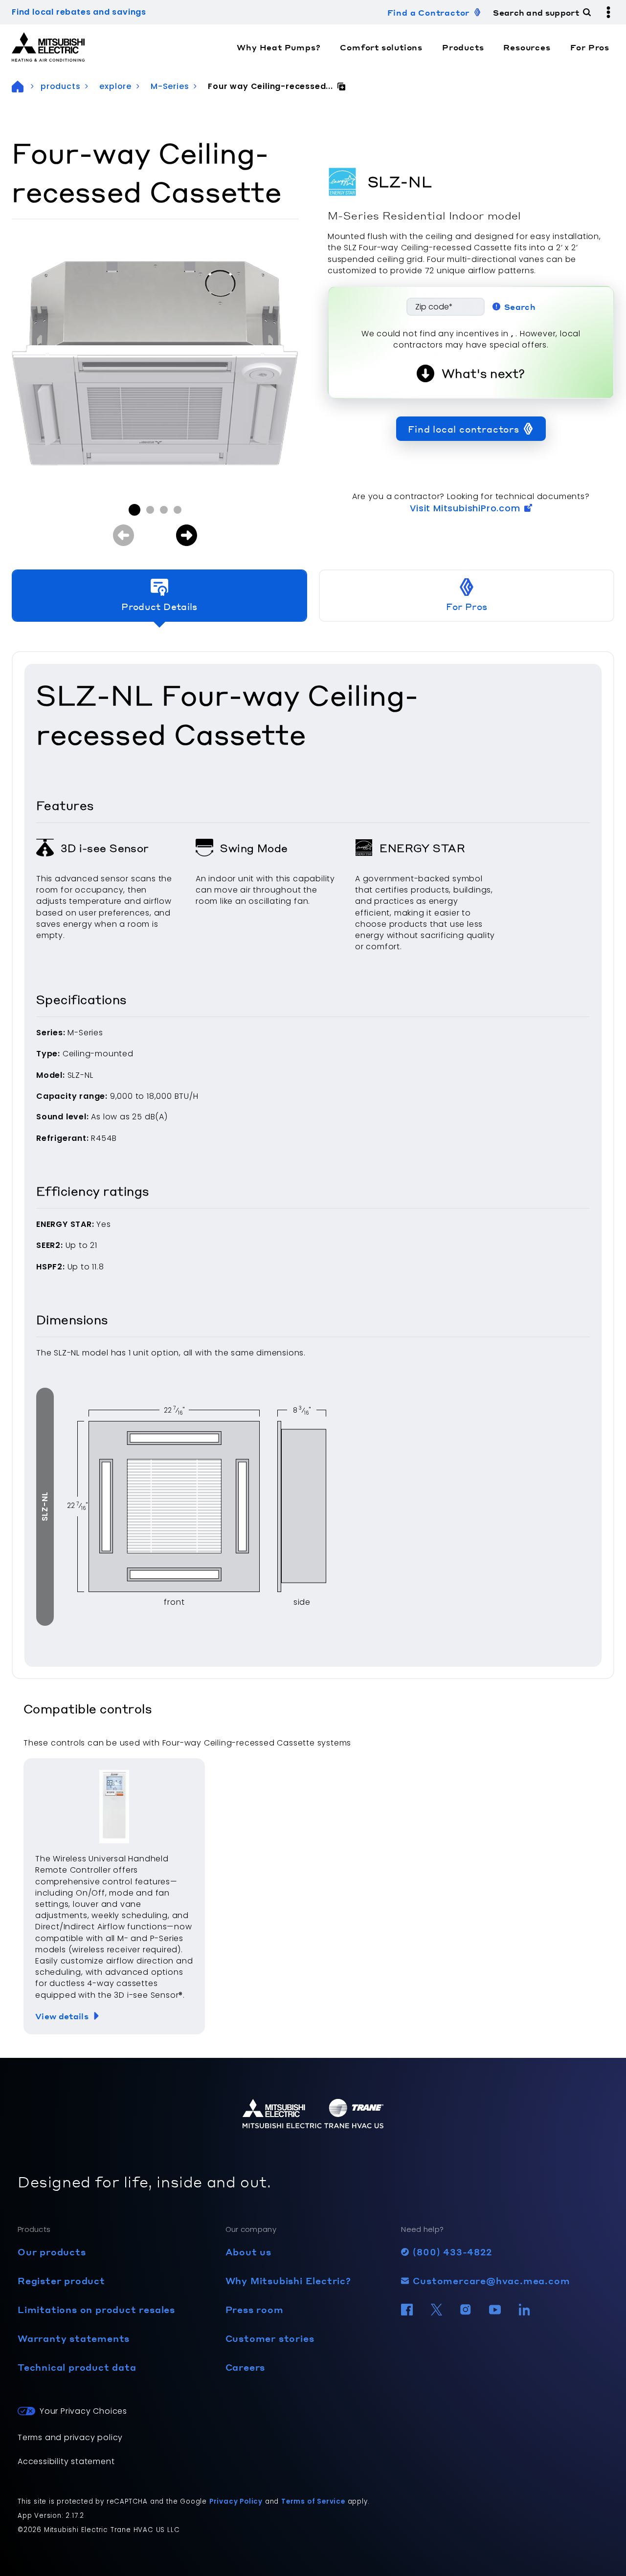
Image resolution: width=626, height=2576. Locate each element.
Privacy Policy (236, 2501)
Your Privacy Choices (83, 2411)
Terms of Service (313, 2501)
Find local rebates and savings (79, 12)
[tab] (159, 596)
